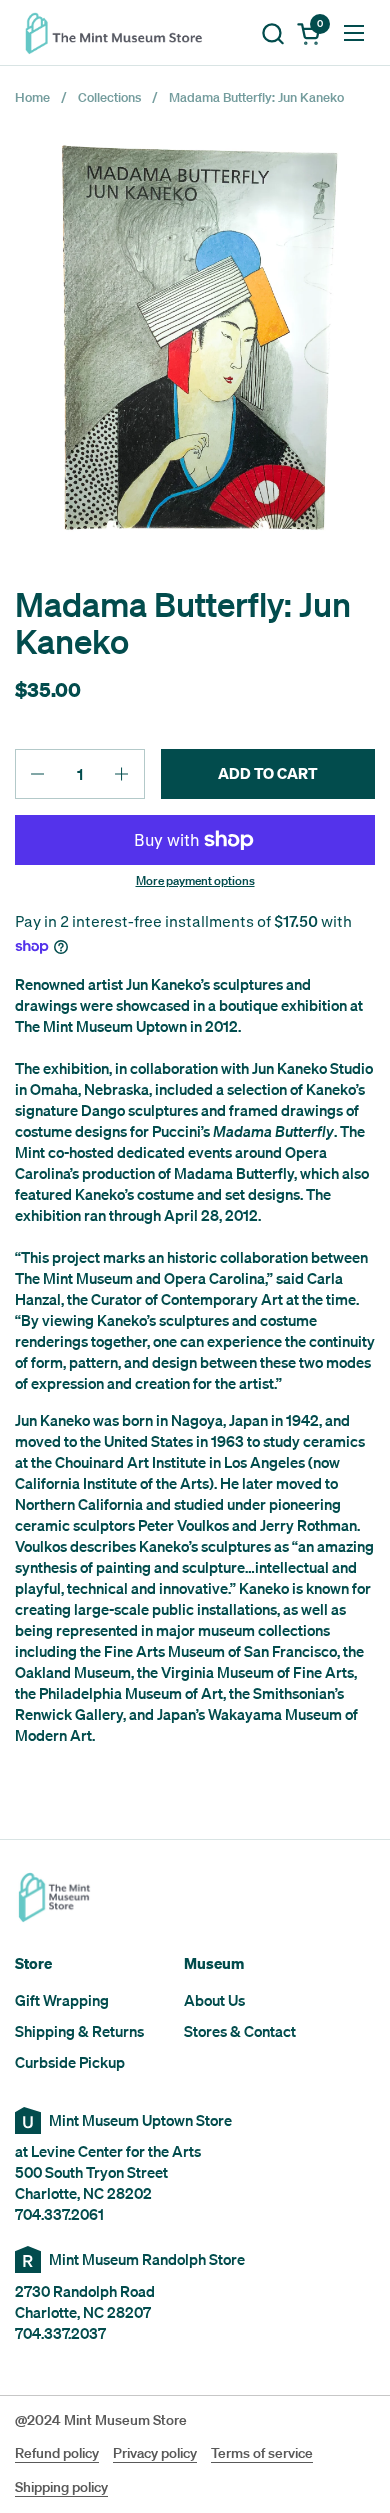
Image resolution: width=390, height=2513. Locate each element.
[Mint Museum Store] (120, 33)
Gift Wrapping (62, 2000)
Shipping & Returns (79, 2031)
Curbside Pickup (70, 2062)
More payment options (195, 881)
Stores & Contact (240, 2031)
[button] (272, 33)
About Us (214, 2000)
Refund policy (57, 2453)
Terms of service (262, 2453)
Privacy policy (155, 2453)
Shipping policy (61, 2487)
